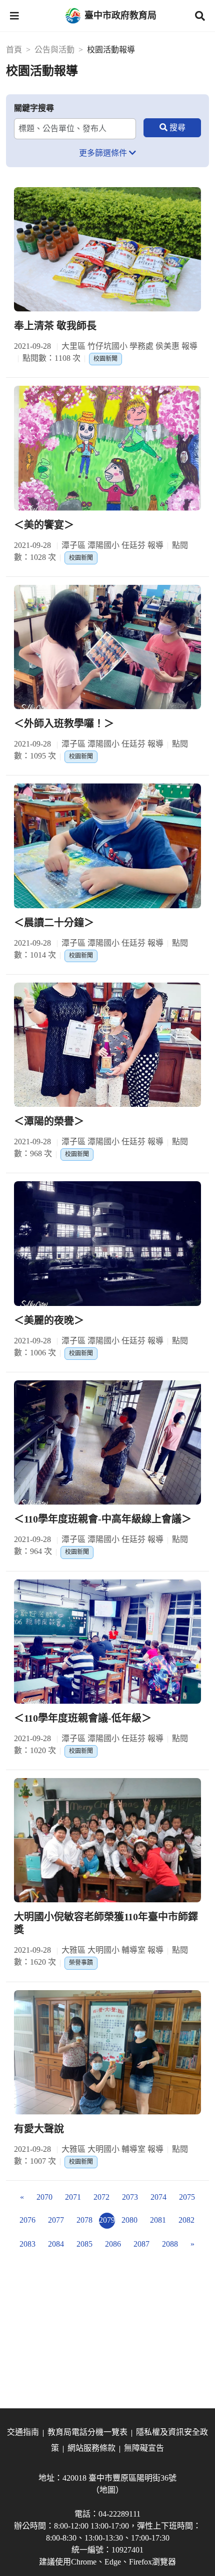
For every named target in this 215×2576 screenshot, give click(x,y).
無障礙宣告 (144, 2448)
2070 (44, 2197)
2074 (158, 2197)
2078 (84, 2220)
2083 (27, 2244)
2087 (141, 2244)
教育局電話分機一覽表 (87, 2432)
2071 (73, 2197)
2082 (186, 2220)
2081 (158, 2220)
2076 (27, 2220)
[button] (14, 16)
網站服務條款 (91, 2448)
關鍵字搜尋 (34, 108)
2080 (129, 2220)
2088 (170, 2244)
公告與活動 (54, 50)
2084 (56, 2244)
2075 (187, 2197)
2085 (84, 2244)
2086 (113, 2244)
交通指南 (23, 2432)
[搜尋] (172, 128)
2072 (101, 2197)
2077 (56, 2220)
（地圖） (107, 2490)
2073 (130, 2197)
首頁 (14, 50)
